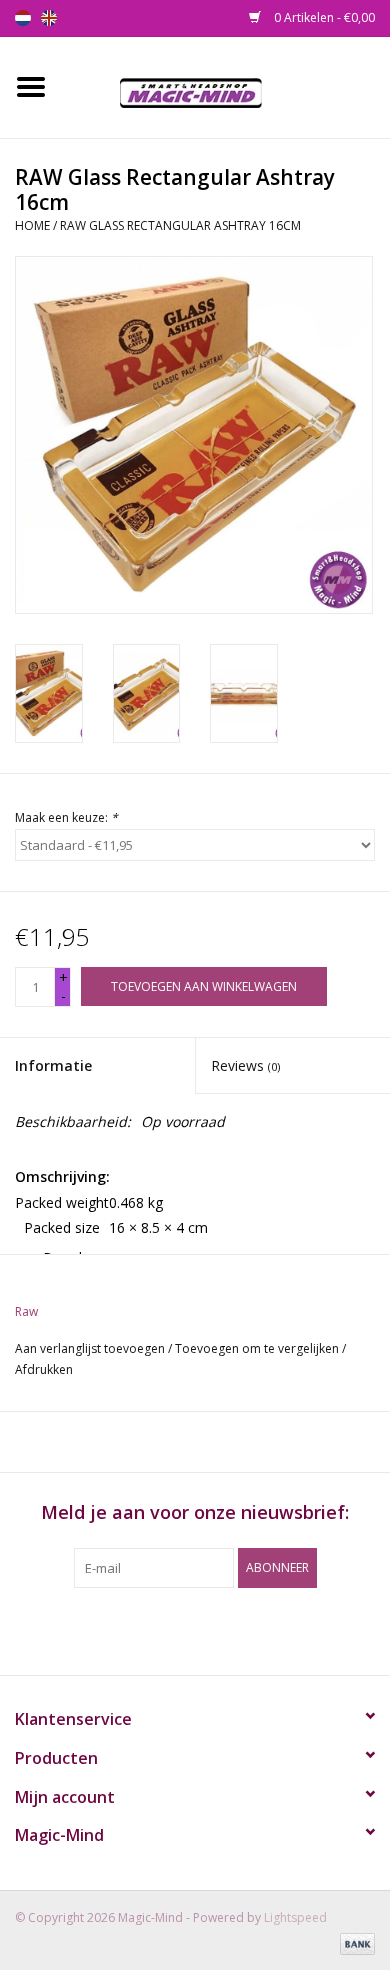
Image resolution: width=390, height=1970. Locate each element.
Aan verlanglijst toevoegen (90, 1348)
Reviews (245, 1065)
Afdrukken (44, 1369)
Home (32, 225)
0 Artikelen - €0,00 (323, 17)
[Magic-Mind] (225, 85)
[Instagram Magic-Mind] (213, 1629)
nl (23, 18)
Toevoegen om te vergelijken (258, 1348)
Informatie (53, 1065)
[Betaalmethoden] (354, 1942)
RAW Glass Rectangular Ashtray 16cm (180, 225)
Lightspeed (295, 1917)
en (49, 18)
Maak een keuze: (66, 817)
